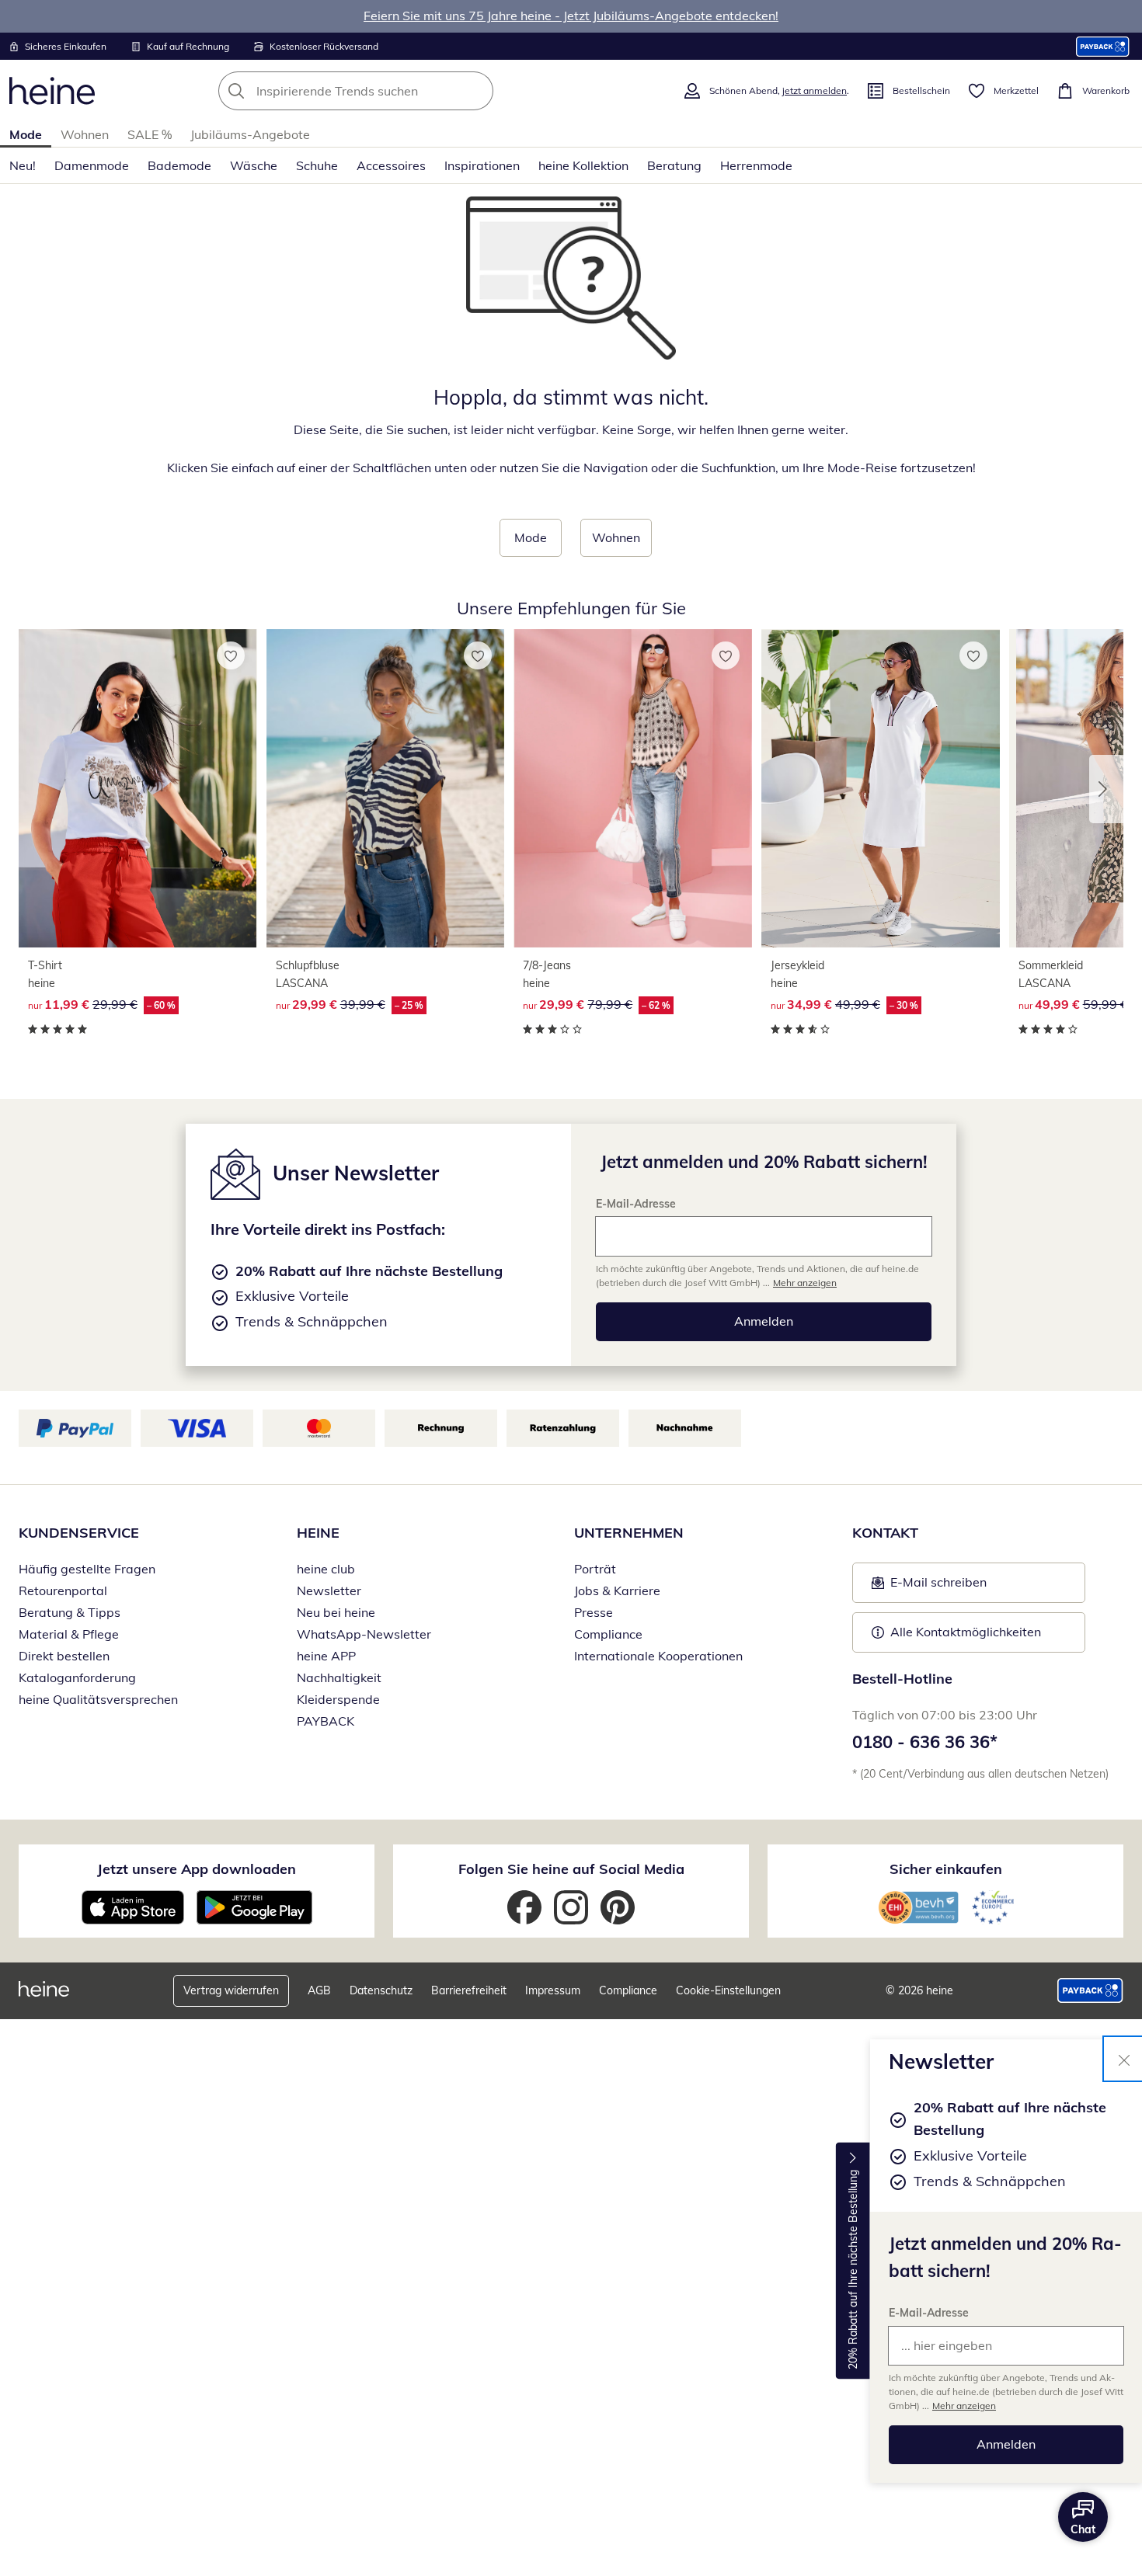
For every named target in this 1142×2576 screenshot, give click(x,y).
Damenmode (92, 165)
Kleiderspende (338, 1699)
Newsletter (329, 1590)
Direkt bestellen (64, 1656)
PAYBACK (326, 1721)
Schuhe (317, 165)
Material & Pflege (69, 1634)
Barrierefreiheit (469, 1990)
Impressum (553, 1990)
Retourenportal (63, 1590)
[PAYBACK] (1103, 46)
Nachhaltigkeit (339, 1677)
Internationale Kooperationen (658, 1656)
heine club (326, 1569)
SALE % (150, 134)
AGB (319, 1990)
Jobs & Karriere (617, 1590)
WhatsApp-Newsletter (364, 1634)
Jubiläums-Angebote (250, 134)
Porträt (595, 1569)
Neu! (23, 165)
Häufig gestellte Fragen (87, 1569)
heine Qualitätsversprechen (98, 1699)
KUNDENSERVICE (79, 1533)
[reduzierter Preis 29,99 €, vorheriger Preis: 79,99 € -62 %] (633, 788)
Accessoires (391, 165)
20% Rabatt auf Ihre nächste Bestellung (853, 2270)
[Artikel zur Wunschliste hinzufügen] (231, 655)
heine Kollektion (583, 165)
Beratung (674, 165)
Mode (26, 134)
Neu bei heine (336, 1612)
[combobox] (390, 91)
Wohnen (85, 134)
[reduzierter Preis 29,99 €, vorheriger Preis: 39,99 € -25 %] (386, 788)
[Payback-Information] (1090, 1990)
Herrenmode (756, 165)
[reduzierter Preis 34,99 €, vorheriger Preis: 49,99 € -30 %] (881, 788)
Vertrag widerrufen (231, 1990)
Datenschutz (381, 1990)
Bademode (179, 165)
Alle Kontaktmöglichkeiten (966, 1632)
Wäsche (254, 165)
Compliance (608, 1634)
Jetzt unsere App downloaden (197, 1869)
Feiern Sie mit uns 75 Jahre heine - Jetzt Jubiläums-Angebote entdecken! (571, 16)
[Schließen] (1124, 2059)
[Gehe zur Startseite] (52, 91)
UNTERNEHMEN (629, 1533)
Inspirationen (482, 165)
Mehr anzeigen (964, 2406)
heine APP (326, 1656)
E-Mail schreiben (929, 1587)
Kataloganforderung (77, 1677)
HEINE (318, 1533)
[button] (1106, 789)
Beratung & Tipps (70, 1612)
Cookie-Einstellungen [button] (728, 1990)
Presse (594, 1612)
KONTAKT (885, 1533)
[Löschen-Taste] (477, 91)
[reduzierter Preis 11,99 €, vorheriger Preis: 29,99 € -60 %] (138, 788)
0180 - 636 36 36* (925, 1742)
